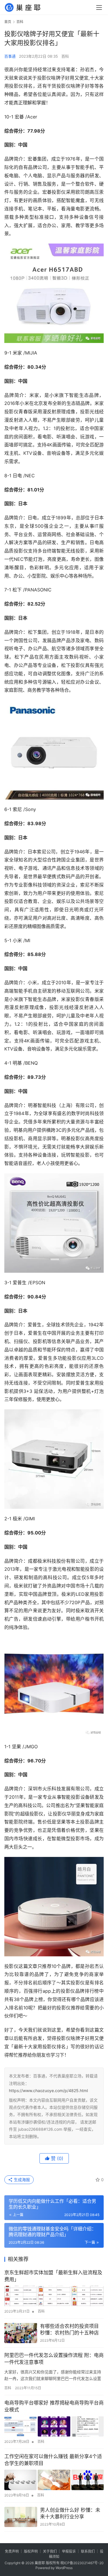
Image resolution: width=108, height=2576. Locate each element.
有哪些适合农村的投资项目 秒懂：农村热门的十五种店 (69, 2330)
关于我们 (50, 2551)
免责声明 (12, 2551)
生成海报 (21, 2180)
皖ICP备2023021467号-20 (82, 2563)
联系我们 (88, 2551)
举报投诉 (69, 2551)
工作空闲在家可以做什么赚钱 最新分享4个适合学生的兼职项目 (53, 2460)
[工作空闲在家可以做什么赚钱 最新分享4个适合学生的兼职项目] (54, 2480)
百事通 (10, 56)
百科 (65, 56)
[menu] (99, 7)
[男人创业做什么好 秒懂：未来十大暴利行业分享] (21, 2517)
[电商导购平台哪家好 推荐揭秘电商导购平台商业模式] (54, 2426)
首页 (8, 22)
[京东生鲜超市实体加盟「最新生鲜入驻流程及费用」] (54, 2296)
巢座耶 (40, 2563)
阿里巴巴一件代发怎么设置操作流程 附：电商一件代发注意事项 (54, 2359)
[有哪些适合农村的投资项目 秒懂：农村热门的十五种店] (21, 2333)
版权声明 (31, 2551)
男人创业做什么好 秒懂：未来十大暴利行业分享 (70, 2513)
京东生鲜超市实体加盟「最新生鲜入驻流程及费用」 (53, 2276)
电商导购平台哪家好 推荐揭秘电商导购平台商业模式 (54, 2406)
